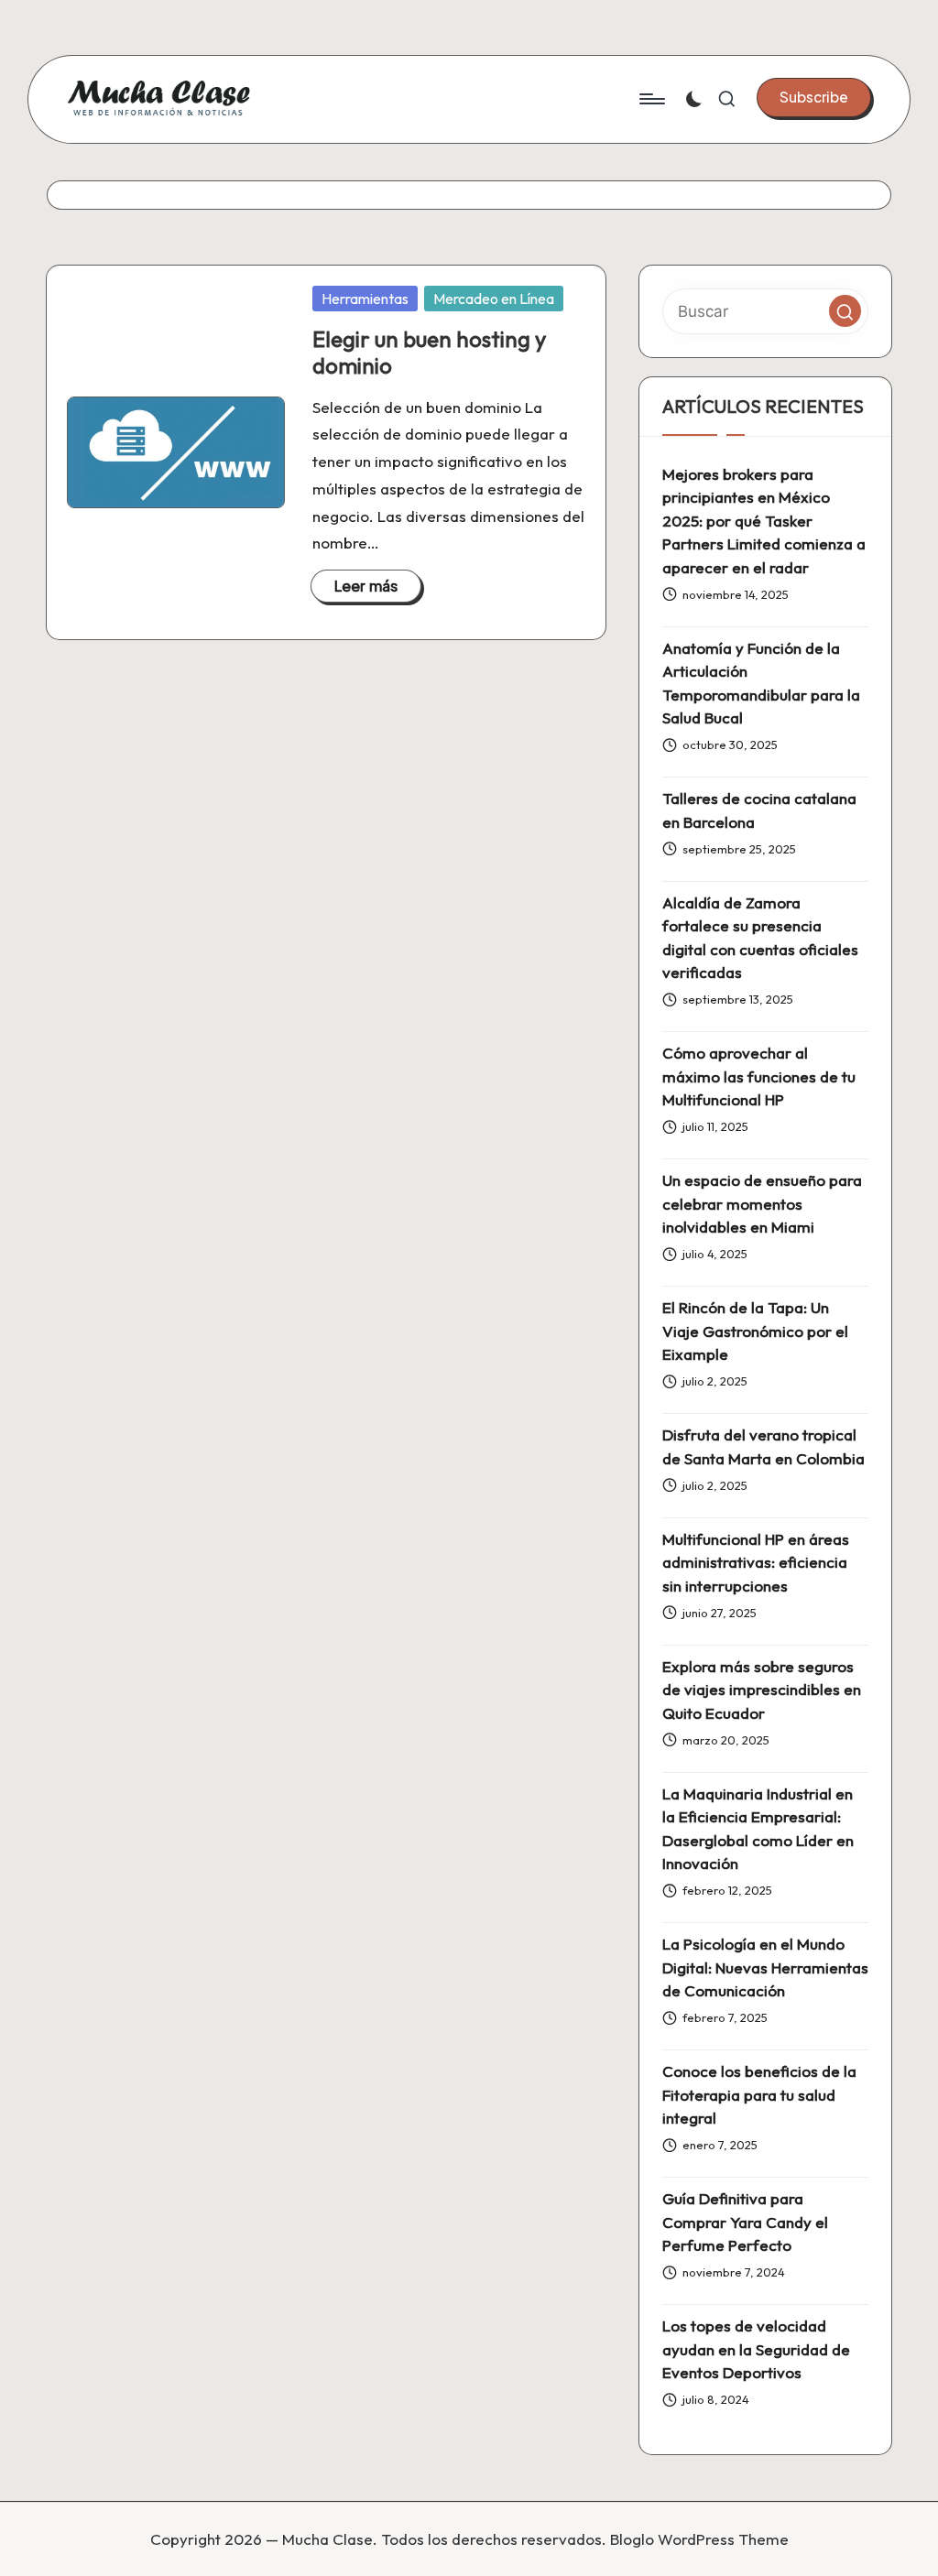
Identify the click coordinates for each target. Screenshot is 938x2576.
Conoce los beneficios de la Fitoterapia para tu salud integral (759, 2094)
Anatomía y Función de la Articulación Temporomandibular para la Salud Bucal (761, 683)
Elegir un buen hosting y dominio (429, 352)
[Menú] (651, 99)
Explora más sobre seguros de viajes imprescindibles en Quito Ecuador (762, 1690)
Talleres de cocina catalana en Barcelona (759, 810)
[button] (814, 97)
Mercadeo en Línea (494, 299)
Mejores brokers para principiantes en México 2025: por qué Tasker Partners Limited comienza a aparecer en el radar (764, 521)
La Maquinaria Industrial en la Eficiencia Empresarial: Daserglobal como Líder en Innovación (758, 1829)
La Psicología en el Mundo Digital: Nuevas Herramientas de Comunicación (765, 1967)
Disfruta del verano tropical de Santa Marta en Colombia (763, 1446)
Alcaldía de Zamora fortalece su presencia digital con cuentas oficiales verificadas (760, 938)
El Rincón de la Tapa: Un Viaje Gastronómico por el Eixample (755, 1331)
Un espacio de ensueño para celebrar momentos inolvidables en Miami (762, 1203)
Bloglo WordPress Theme (699, 2539)
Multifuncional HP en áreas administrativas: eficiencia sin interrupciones (756, 1562)
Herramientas (365, 299)
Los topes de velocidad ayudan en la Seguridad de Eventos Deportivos (756, 2349)
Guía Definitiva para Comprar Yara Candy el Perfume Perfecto (745, 2222)
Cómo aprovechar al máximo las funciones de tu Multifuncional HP (759, 1076)
